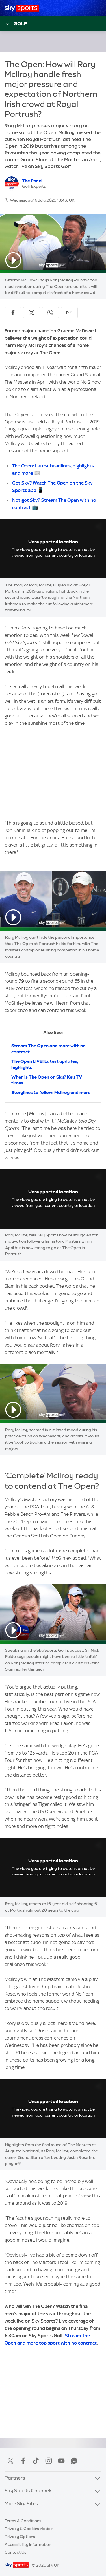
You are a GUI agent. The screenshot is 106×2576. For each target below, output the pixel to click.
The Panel (32, 181)
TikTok (36, 2461)
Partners (15, 2478)
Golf (20, 23)
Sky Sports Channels (29, 2490)
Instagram (49, 2461)
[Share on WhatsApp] (50, 313)
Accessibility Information (28, 2544)
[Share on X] (32, 313)
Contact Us (15, 2552)
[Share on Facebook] (13, 313)
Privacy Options (20, 2537)
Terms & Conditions (23, 2521)
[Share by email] (69, 313)
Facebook (23, 2461)
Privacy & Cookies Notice (29, 2529)
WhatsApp (74, 2461)
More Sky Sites (21, 2503)
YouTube (61, 2461)
